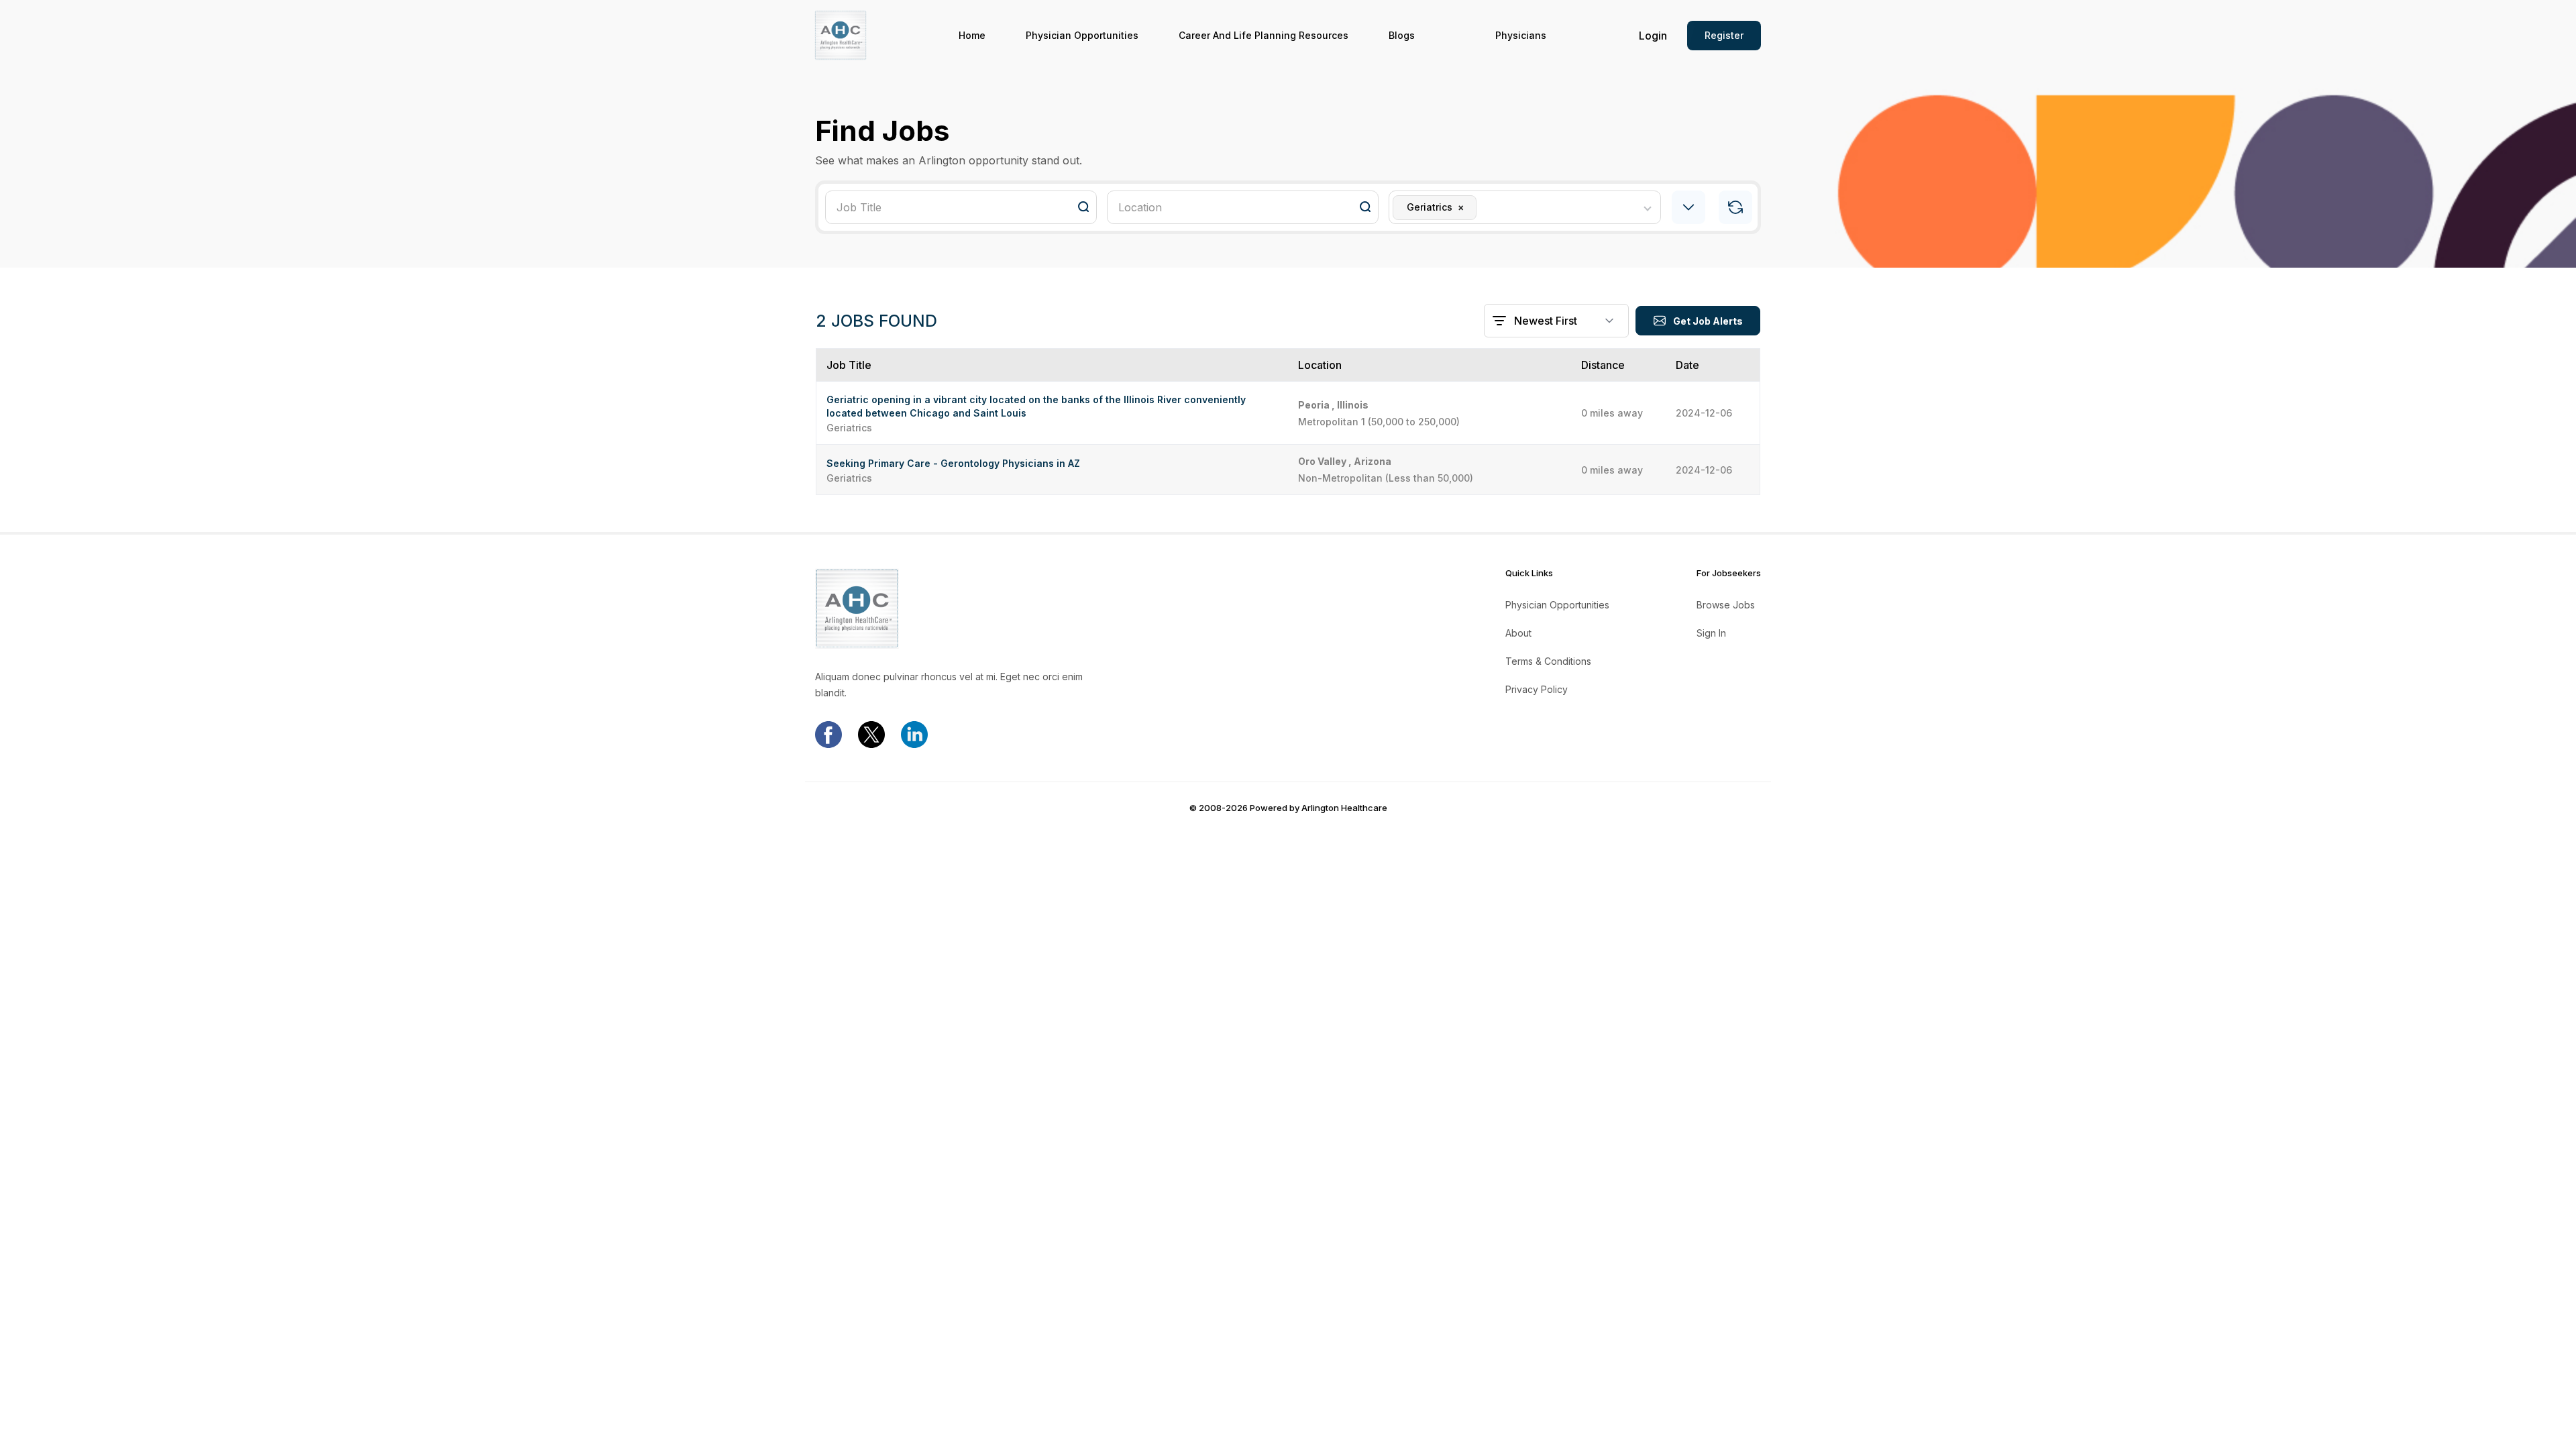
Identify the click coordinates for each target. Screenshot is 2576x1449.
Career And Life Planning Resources (1264, 36)
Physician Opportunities (1082, 36)
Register (1724, 35)
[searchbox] (1484, 207)
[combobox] (1524, 207)
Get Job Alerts (1708, 321)
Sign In (1711, 633)
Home (972, 36)
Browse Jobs (1726, 605)
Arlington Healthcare (1344, 808)
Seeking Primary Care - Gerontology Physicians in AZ (953, 463)
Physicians (1521, 36)
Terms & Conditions (1548, 661)
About (1518, 633)
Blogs (1402, 36)
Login (1653, 36)
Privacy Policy (1537, 690)
